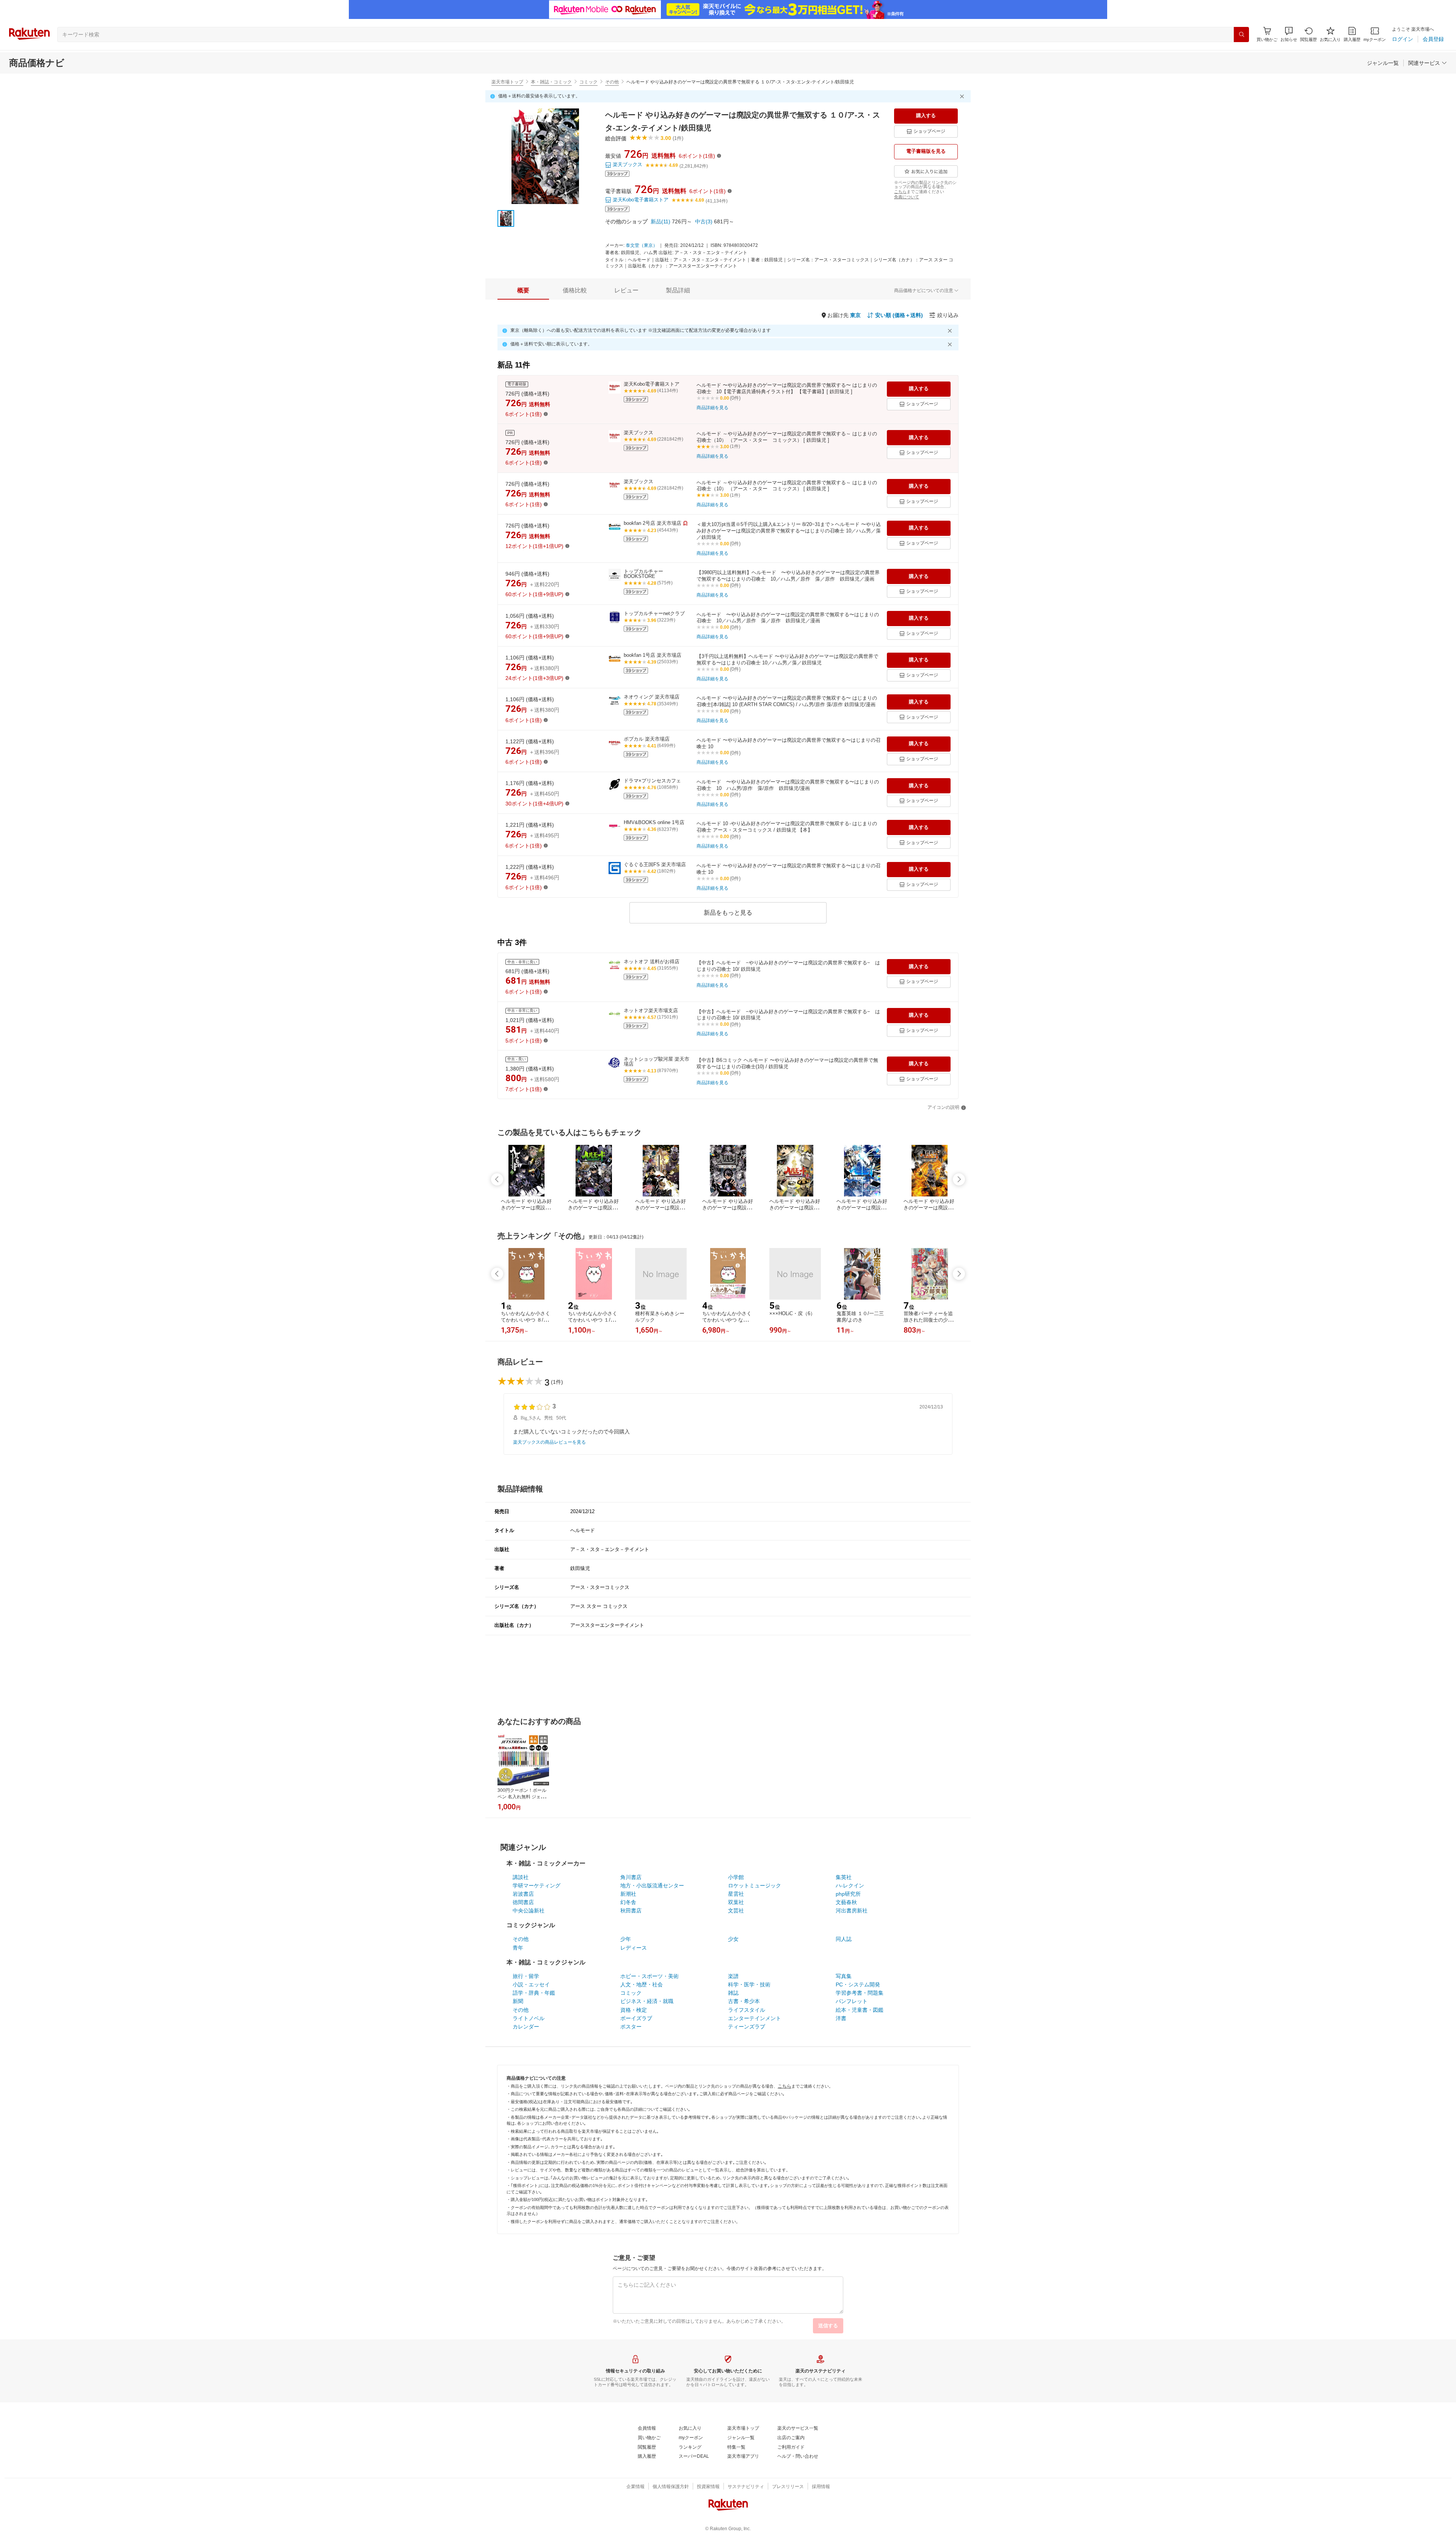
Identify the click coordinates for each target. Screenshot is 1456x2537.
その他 (612, 82)
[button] (1289, 34)
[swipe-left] (497, 1179)
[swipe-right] (959, 1179)
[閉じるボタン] (963, 96)
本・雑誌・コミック (551, 82)
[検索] (1241, 35)
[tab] (523, 290)
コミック (588, 82)
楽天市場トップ (507, 82)
